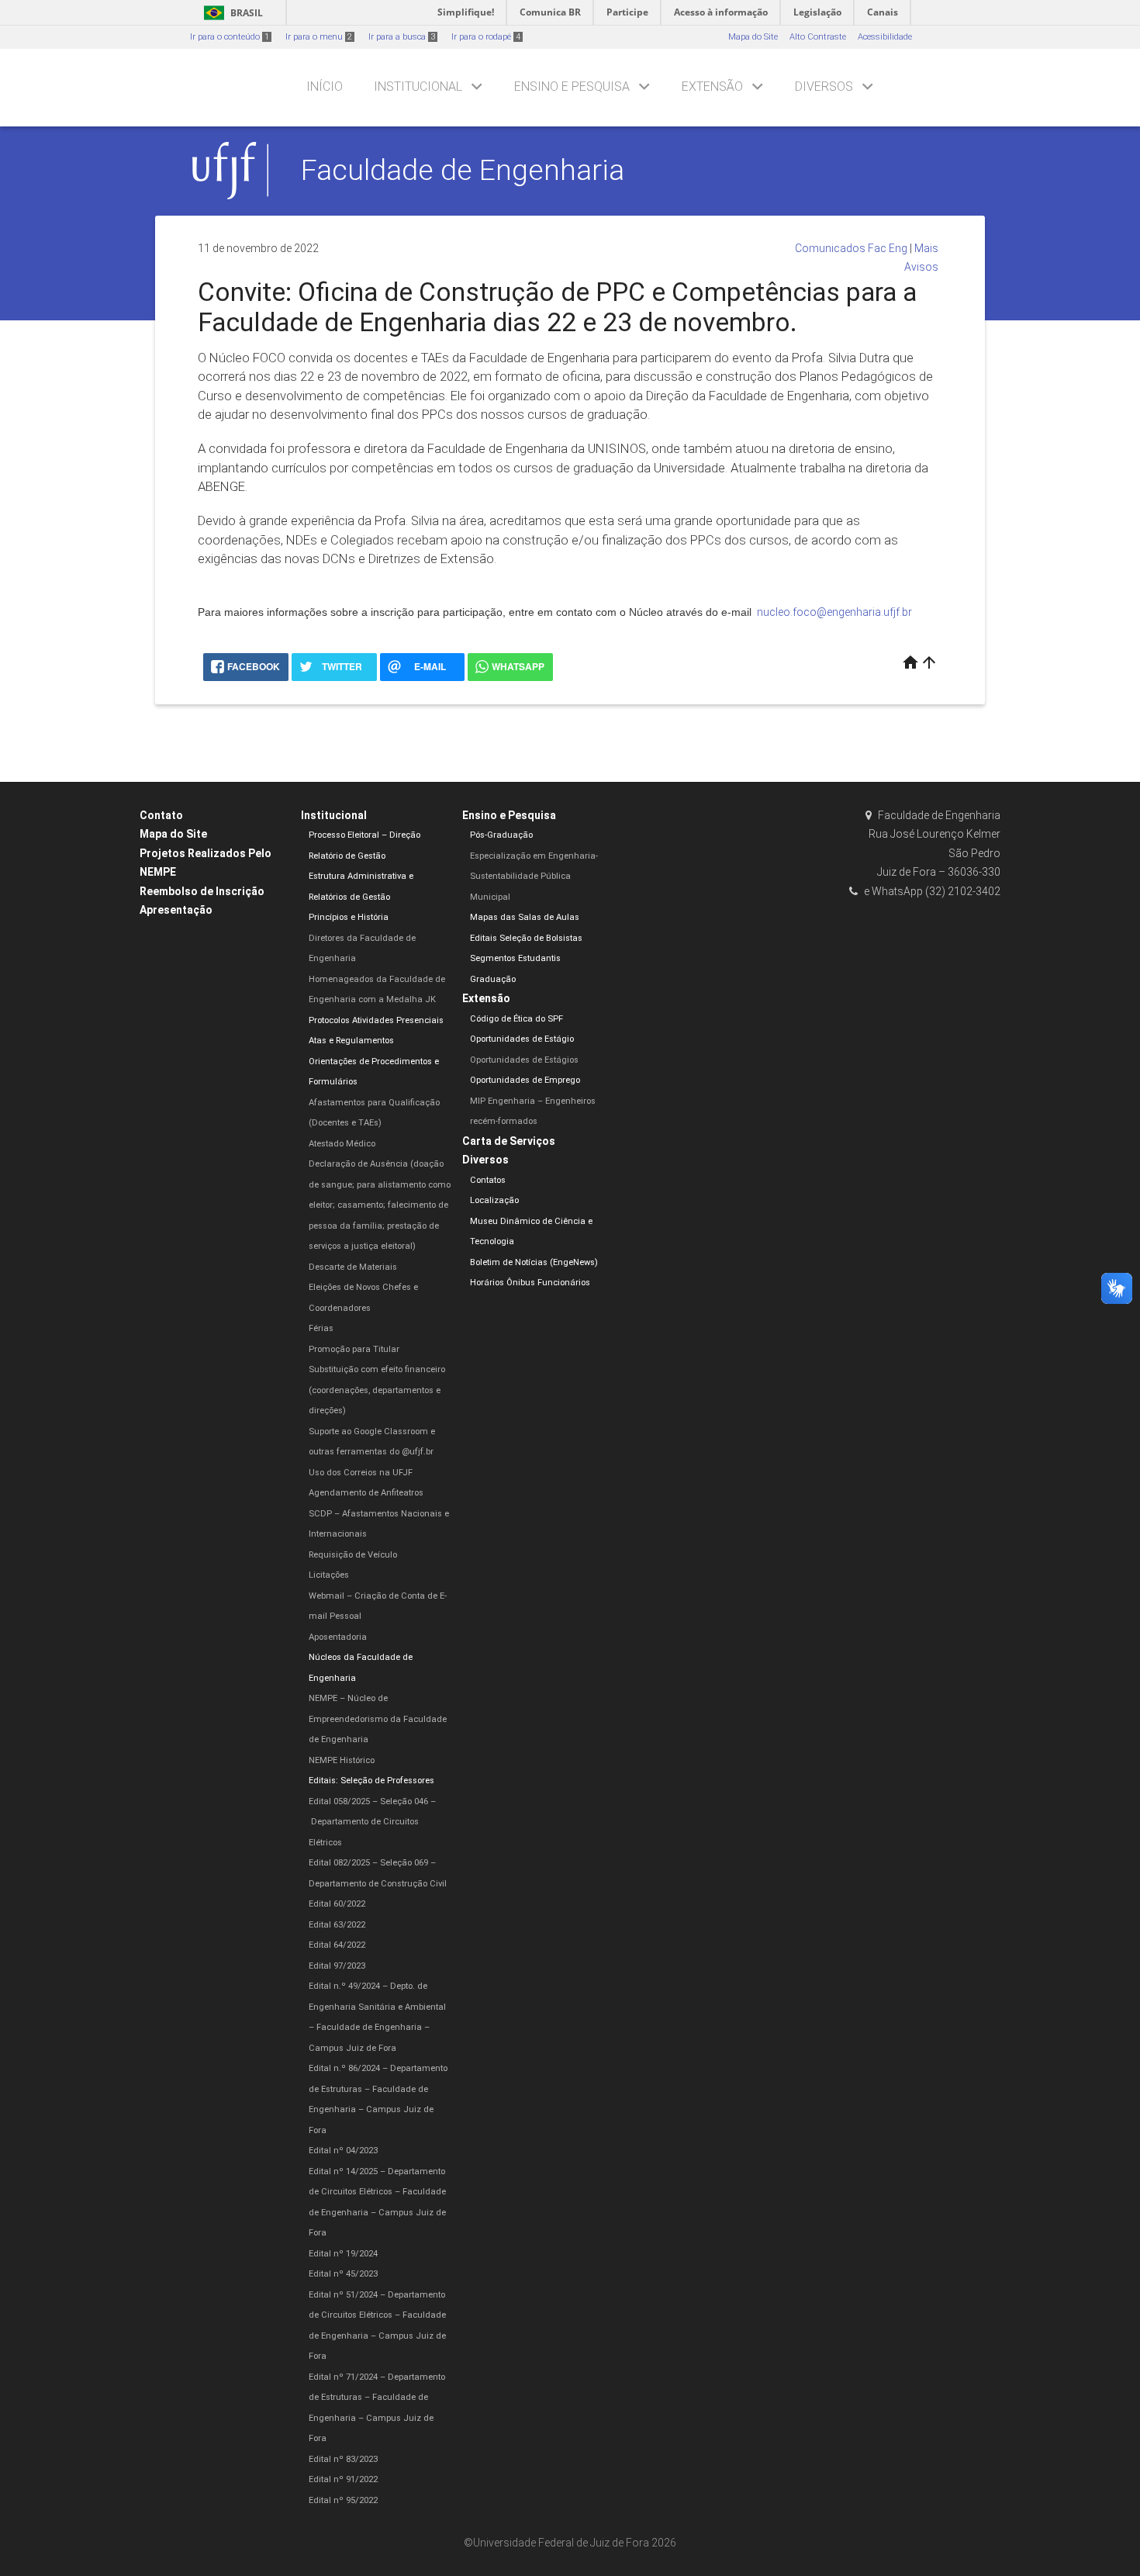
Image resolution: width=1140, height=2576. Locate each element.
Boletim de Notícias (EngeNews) (534, 1262)
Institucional (418, 86)
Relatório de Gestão (347, 856)
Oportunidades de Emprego (525, 1080)
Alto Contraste (818, 37)
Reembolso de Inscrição (202, 891)
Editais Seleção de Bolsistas (526, 938)
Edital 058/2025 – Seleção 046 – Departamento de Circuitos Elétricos (372, 1822)
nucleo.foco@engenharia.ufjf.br (834, 612)
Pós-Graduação (501, 835)
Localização (494, 1200)
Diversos (824, 86)
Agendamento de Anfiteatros (366, 1493)
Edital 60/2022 (337, 1904)
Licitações (329, 1575)
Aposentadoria (338, 1637)
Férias (321, 1328)
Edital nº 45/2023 (343, 2274)
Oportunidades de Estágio (522, 1039)
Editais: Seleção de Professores (371, 1781)
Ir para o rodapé (486, 37)
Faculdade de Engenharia (463, 170)
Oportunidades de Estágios (524, 1060)
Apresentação (176, 910)
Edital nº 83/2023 (343, 2459)
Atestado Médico (342, 1144)
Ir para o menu (319, 37)
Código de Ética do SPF (516, 1019)
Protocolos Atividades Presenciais (376, 1020)
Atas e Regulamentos (351, 1041)
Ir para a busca (402, 37)
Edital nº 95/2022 (343, 2500)
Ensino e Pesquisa (572, 86)
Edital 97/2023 (337, 1966)
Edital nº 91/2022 (343, 2479)
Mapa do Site (753, 37)
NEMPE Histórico (342, 1760)
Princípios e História (349, 917)
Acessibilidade (885, 37)
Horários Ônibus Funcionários (530, 1283)
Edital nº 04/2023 (343, 2151)
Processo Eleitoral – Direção (364, 835)
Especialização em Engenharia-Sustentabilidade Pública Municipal (534, 877)
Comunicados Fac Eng (851, 248)
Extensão (712, 86)
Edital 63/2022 (337, 1925)
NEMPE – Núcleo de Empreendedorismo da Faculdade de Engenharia (378, 1719)
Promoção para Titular (354, 1349)
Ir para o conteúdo (230, 37)
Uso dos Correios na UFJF (361, 1473)
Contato (161, 815)
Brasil (231, 13)
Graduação (493, 979)
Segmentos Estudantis (515, 958)
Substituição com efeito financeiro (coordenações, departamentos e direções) (377, 1390)
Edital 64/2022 (337, 1945)
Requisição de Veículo (353, 1555)
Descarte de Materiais (353, 1267)
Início (325, 86)
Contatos (488, 1180)
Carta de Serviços (509, 1141)
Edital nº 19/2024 (343, 2254)
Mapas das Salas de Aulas (525, 917)
